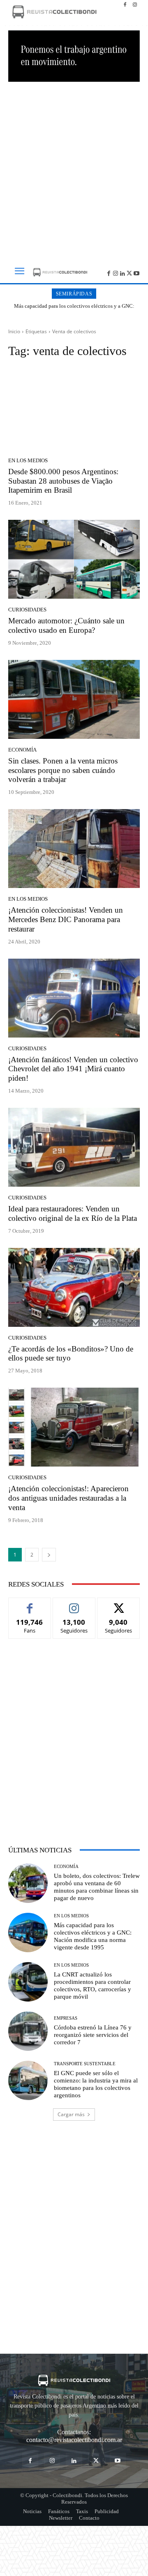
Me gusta (30, 1604)
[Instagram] (135, 5)
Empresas (66, 2018)
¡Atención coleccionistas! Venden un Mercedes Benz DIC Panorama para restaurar (66, 919)
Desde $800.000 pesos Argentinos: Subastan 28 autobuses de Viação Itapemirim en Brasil (63, 481)
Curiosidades (27, 610)
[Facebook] (125, 5)
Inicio (14, 331)
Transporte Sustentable (85, 2064)
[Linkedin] (123, 273)
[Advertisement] (74, 169)
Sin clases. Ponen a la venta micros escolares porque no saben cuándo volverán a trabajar (63, 770)
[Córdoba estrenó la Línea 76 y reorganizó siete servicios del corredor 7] (28, 2031)
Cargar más (71, 2114)
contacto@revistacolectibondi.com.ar (74, 2440)
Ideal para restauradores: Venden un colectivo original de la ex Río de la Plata (73, 1213)
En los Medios (28, 460)
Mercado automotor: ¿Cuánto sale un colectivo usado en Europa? (66, 625)
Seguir (74, 1604)
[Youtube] (136, 273)
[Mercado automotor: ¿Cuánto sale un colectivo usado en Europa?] (74, 559)
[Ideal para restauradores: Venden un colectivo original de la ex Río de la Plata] (74, 1147)
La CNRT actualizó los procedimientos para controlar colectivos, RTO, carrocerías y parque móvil (74, 309)
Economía (22, 750)
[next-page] (49, 1555)
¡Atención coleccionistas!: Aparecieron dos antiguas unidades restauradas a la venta (68, 1498)
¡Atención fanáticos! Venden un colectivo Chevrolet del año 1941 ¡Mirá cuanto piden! (73, 1069)
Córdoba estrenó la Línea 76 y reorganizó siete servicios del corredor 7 (93, 2035)
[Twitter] (129, 273)
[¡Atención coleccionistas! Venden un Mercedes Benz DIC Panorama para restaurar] (74, 849)
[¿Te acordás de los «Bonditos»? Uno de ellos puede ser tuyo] (74, 1287)
